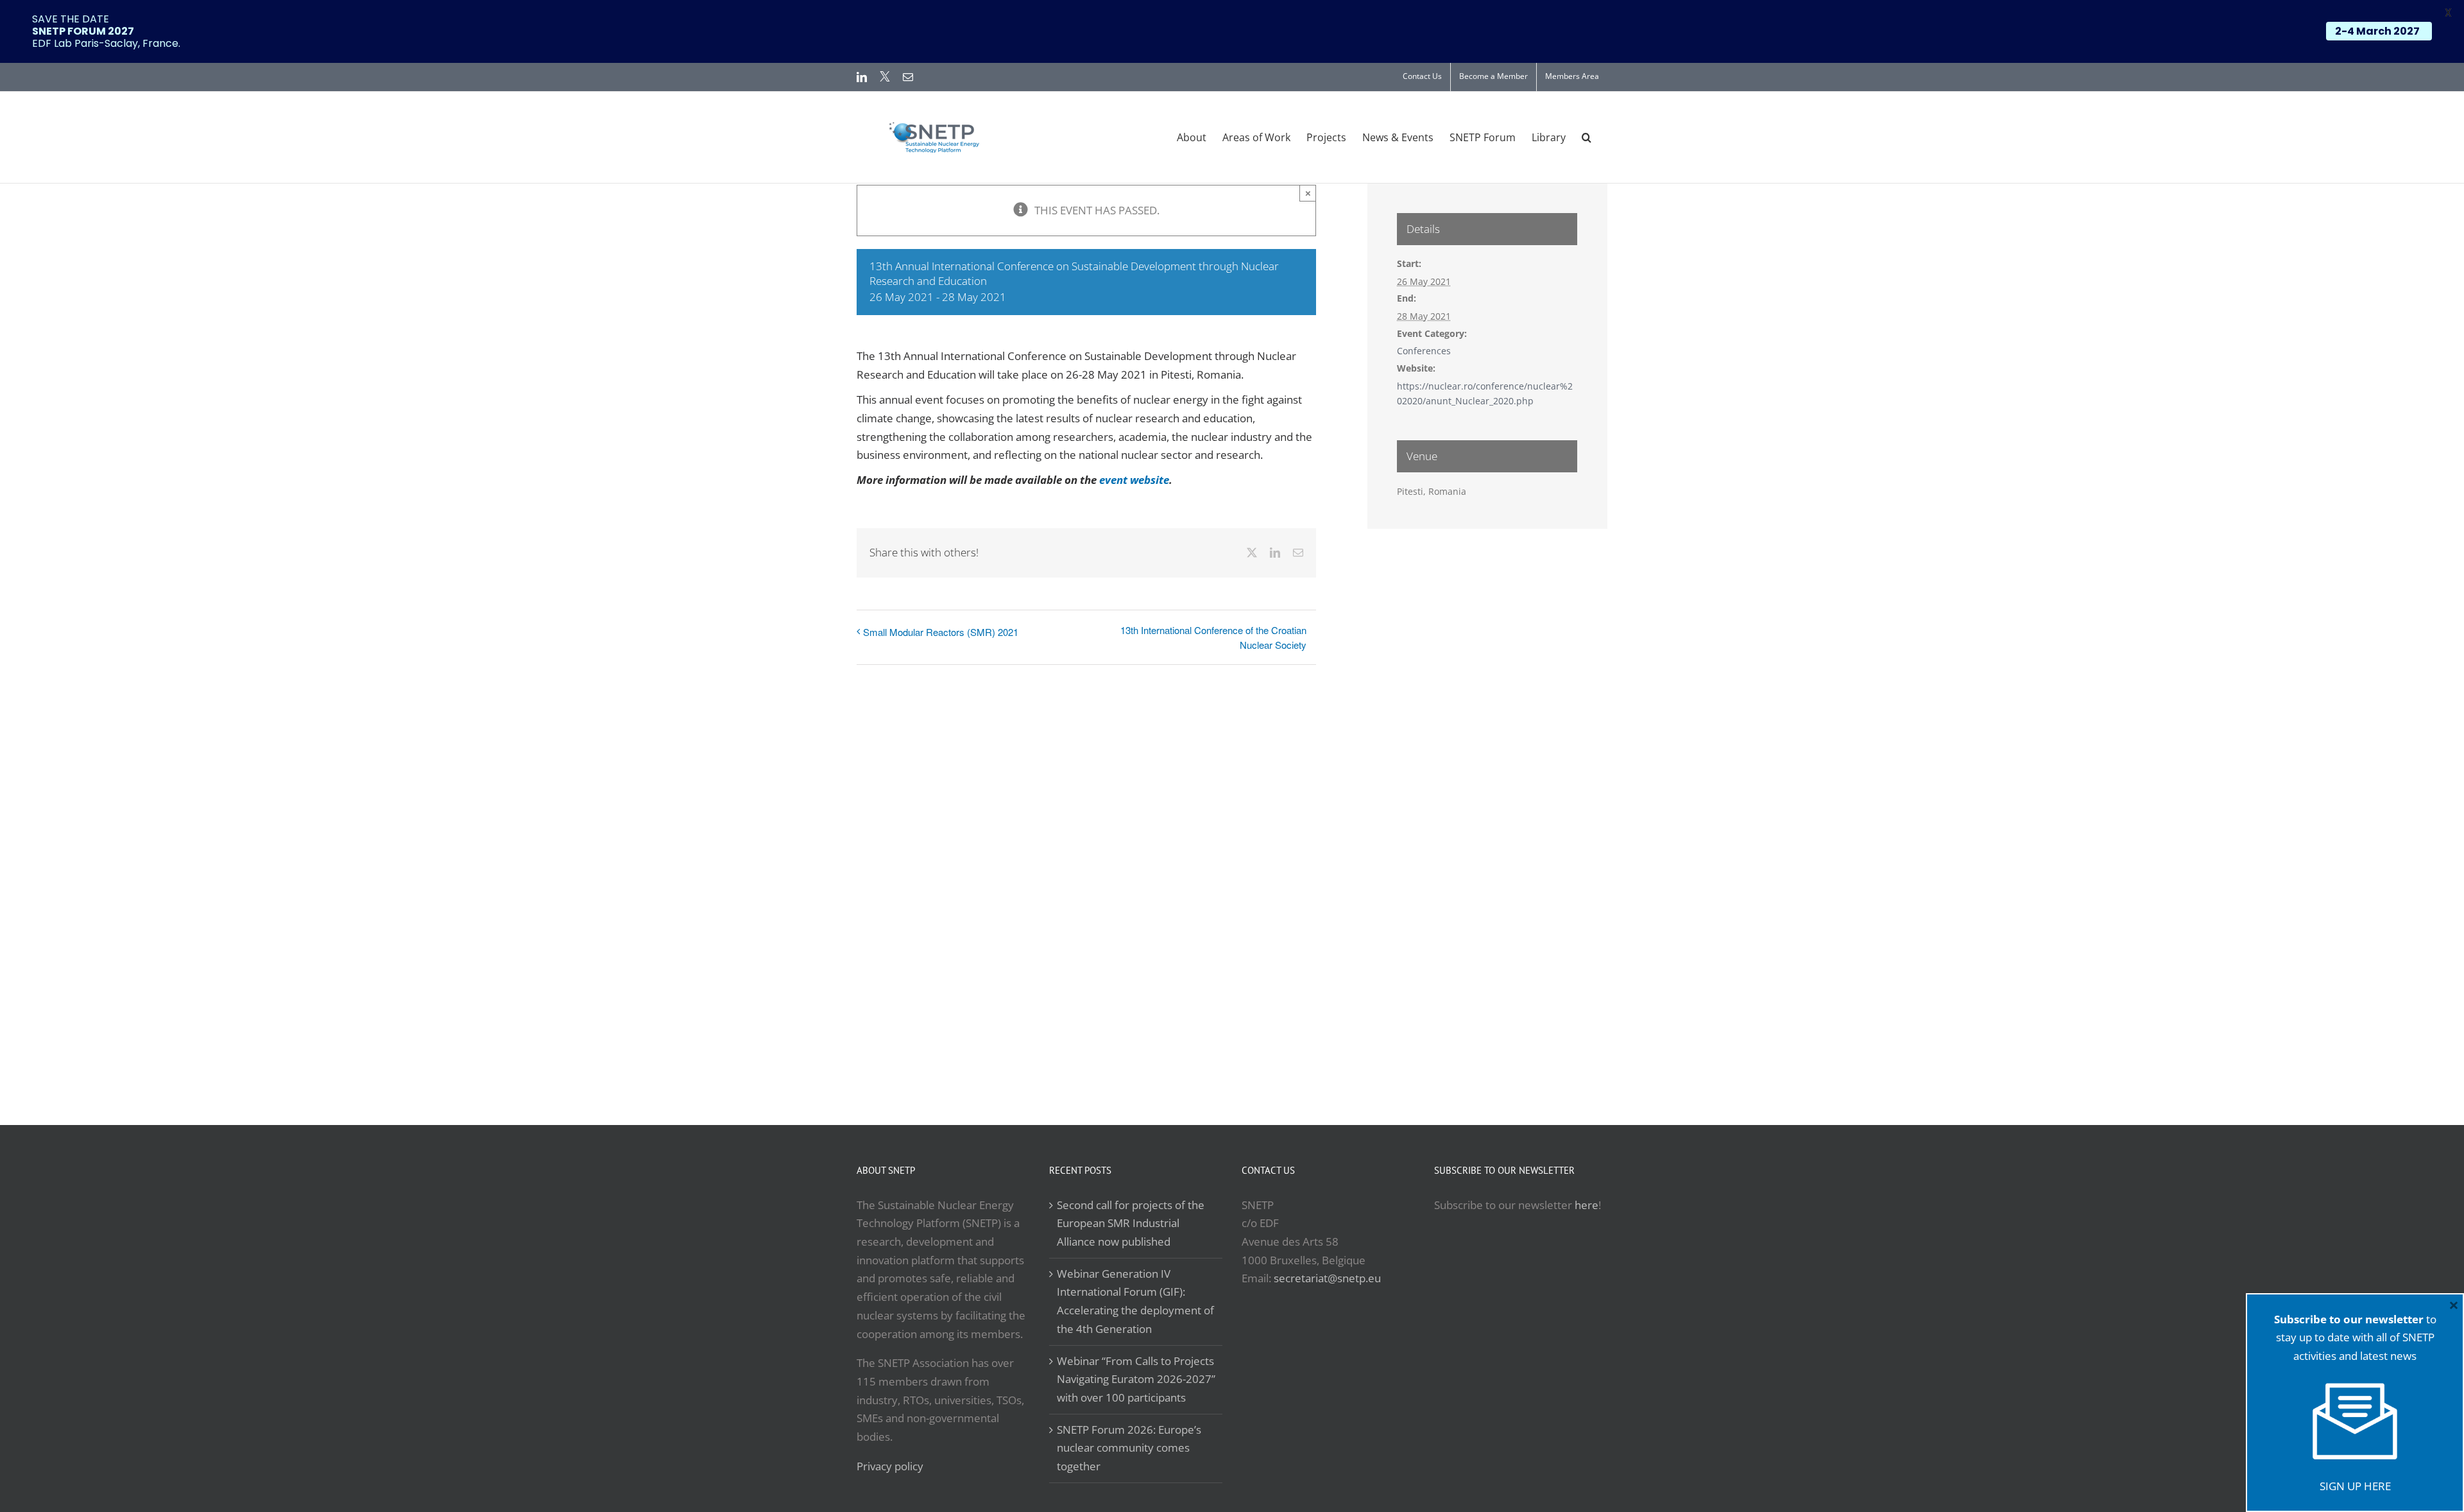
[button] (1587, 137)
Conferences (1424, 351)
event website (1134, 480)
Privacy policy (890, 1466)
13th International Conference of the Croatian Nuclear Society (1213, 637)
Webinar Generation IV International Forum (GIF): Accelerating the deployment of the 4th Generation (1135, 1301)
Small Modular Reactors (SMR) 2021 (941, 632)
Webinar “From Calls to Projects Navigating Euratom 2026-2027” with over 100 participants (1136, 1379)
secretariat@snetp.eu (1327, 1278)
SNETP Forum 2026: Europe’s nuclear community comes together (1129, 1448)
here (1587, 1205)
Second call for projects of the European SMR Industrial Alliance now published (1131, 1223)
